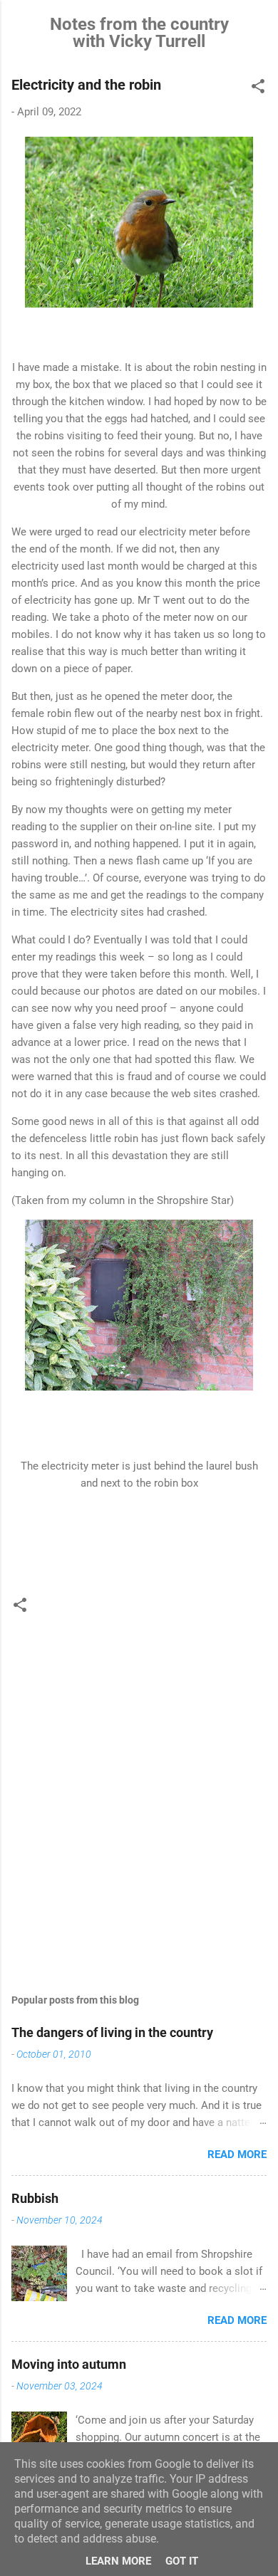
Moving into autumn (69, 2364)
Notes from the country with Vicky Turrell (139, 33)
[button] (258, 89)
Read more (237, 2154)
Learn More (118, 2561)
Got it (182, 2561)
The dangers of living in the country (112, 2032)
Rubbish (35, 2198)
